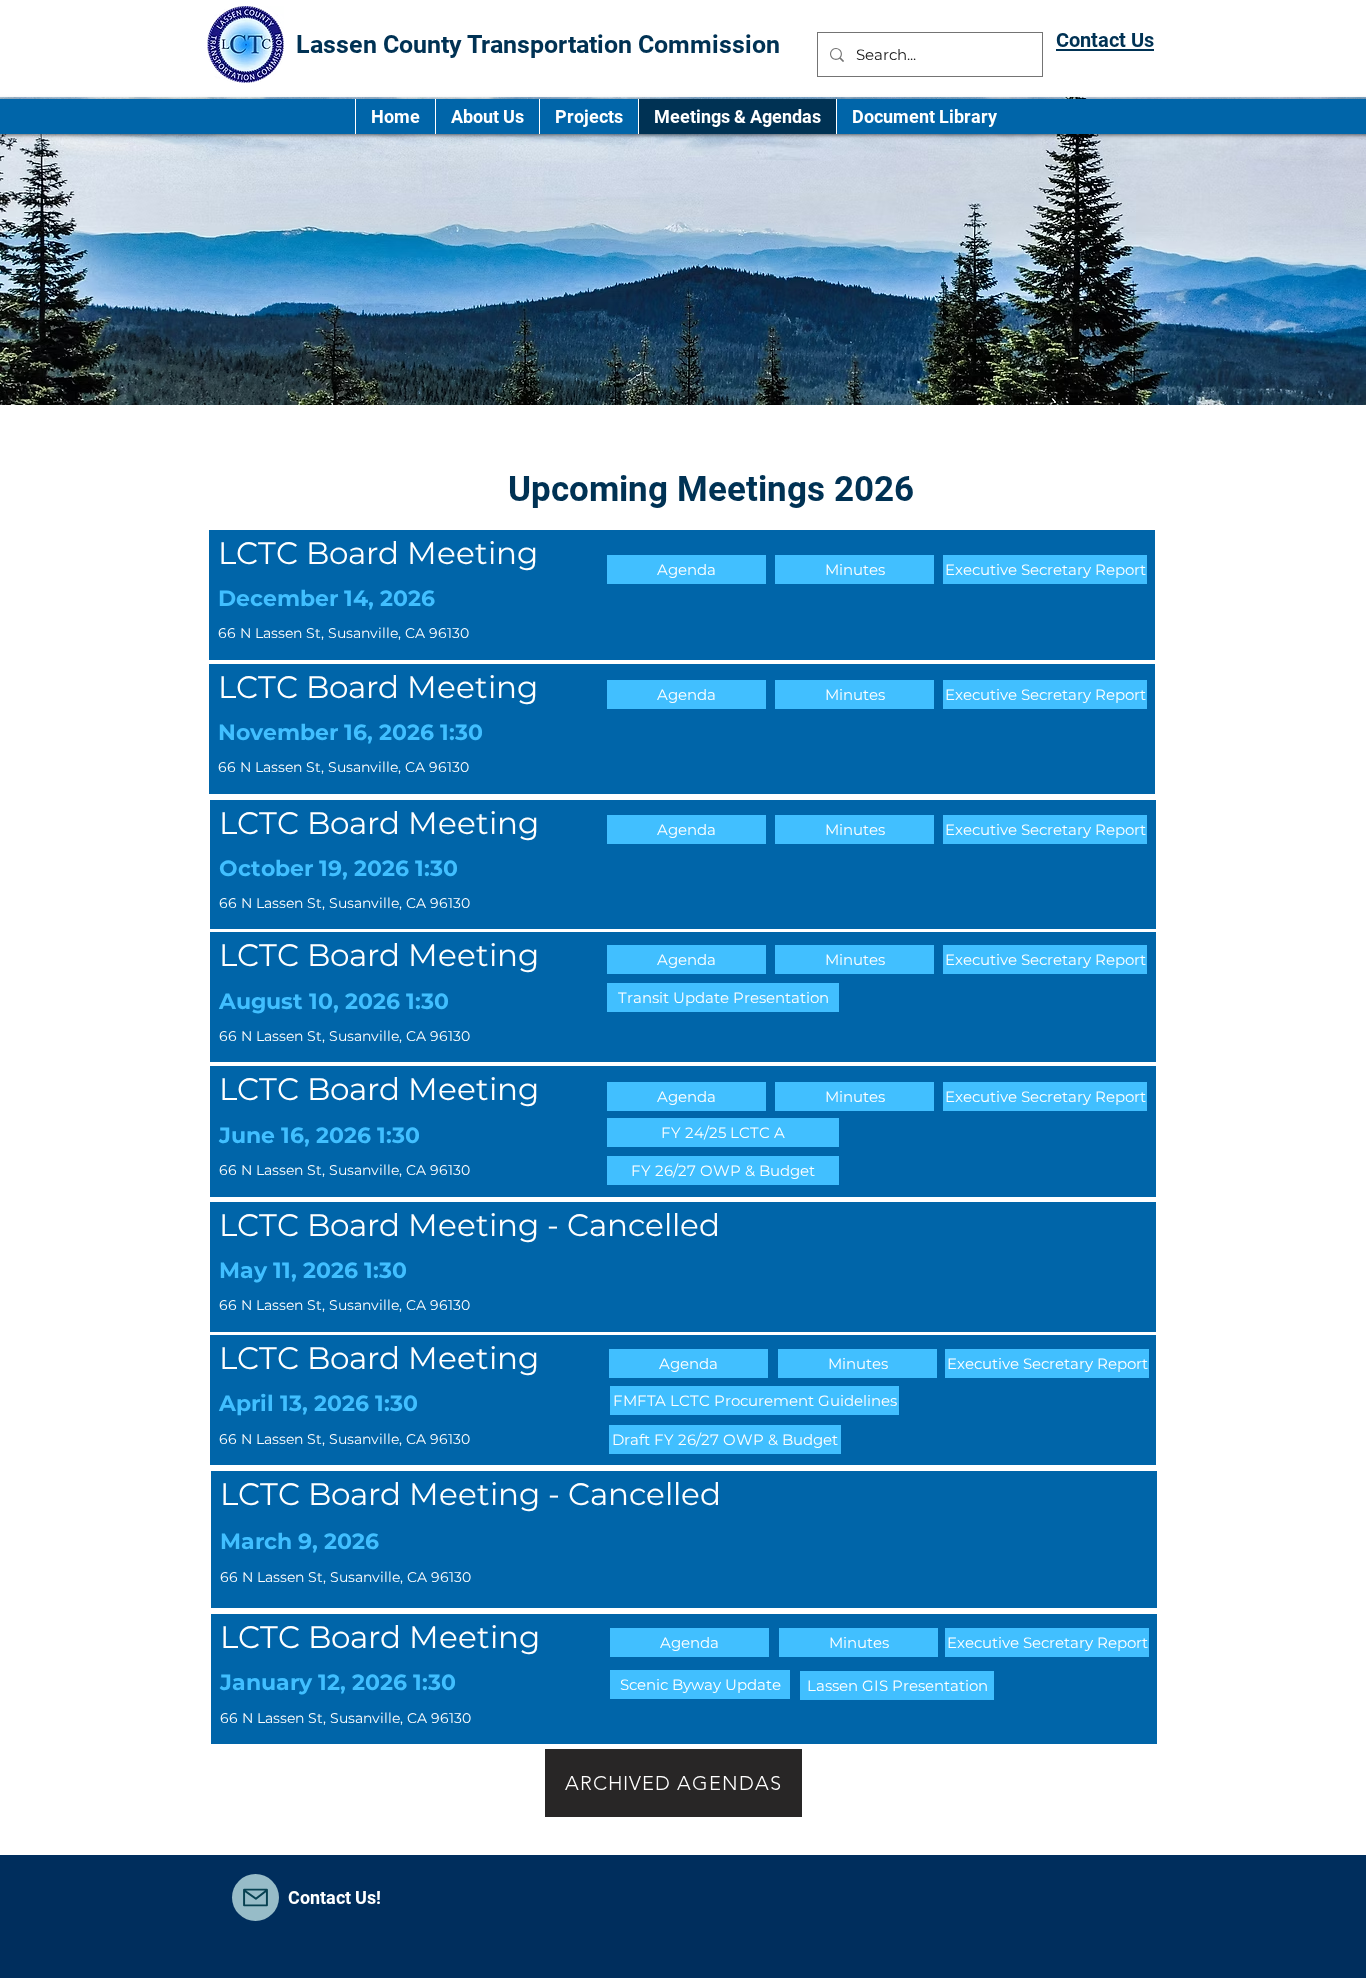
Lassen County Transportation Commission (541, 44)
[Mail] (255, 1897)
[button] (686, 569)
